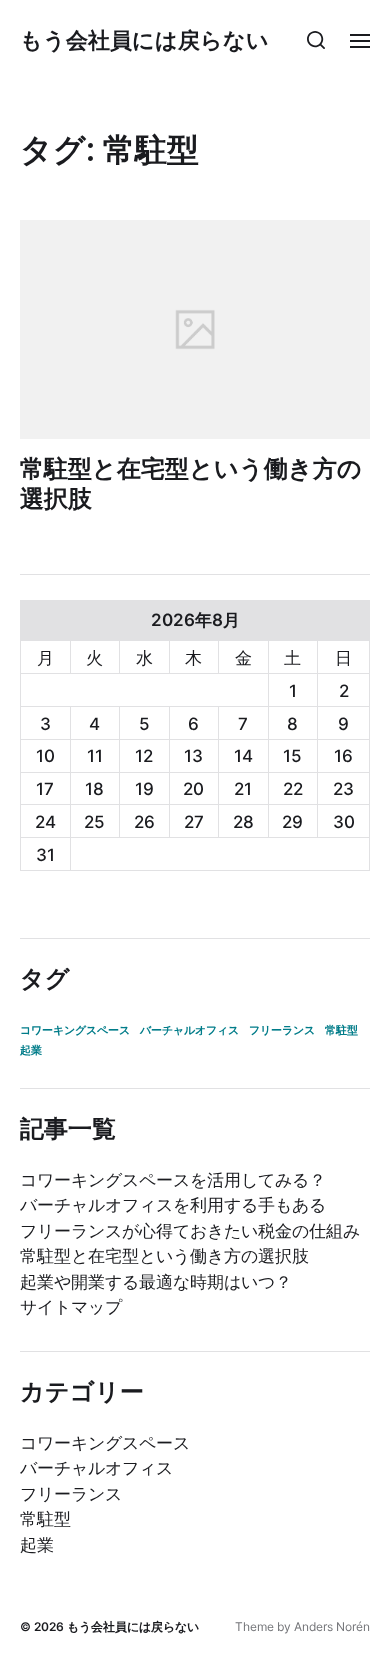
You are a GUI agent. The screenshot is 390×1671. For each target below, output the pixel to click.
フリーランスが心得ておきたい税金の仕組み (190, 1231)
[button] (316, 40)
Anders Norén (332, 1626)
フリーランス (282, 1030)
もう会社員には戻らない (144, 40)
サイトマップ (71, 1307)
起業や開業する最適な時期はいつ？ (156, 1282)
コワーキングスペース (75, 1030)
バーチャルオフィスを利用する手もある (173, 1205)
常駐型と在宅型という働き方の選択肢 (191, 483)
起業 (31, 1050)
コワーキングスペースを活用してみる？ (173, 1180)
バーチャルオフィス (189, 1030)
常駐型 (341, 1030)
